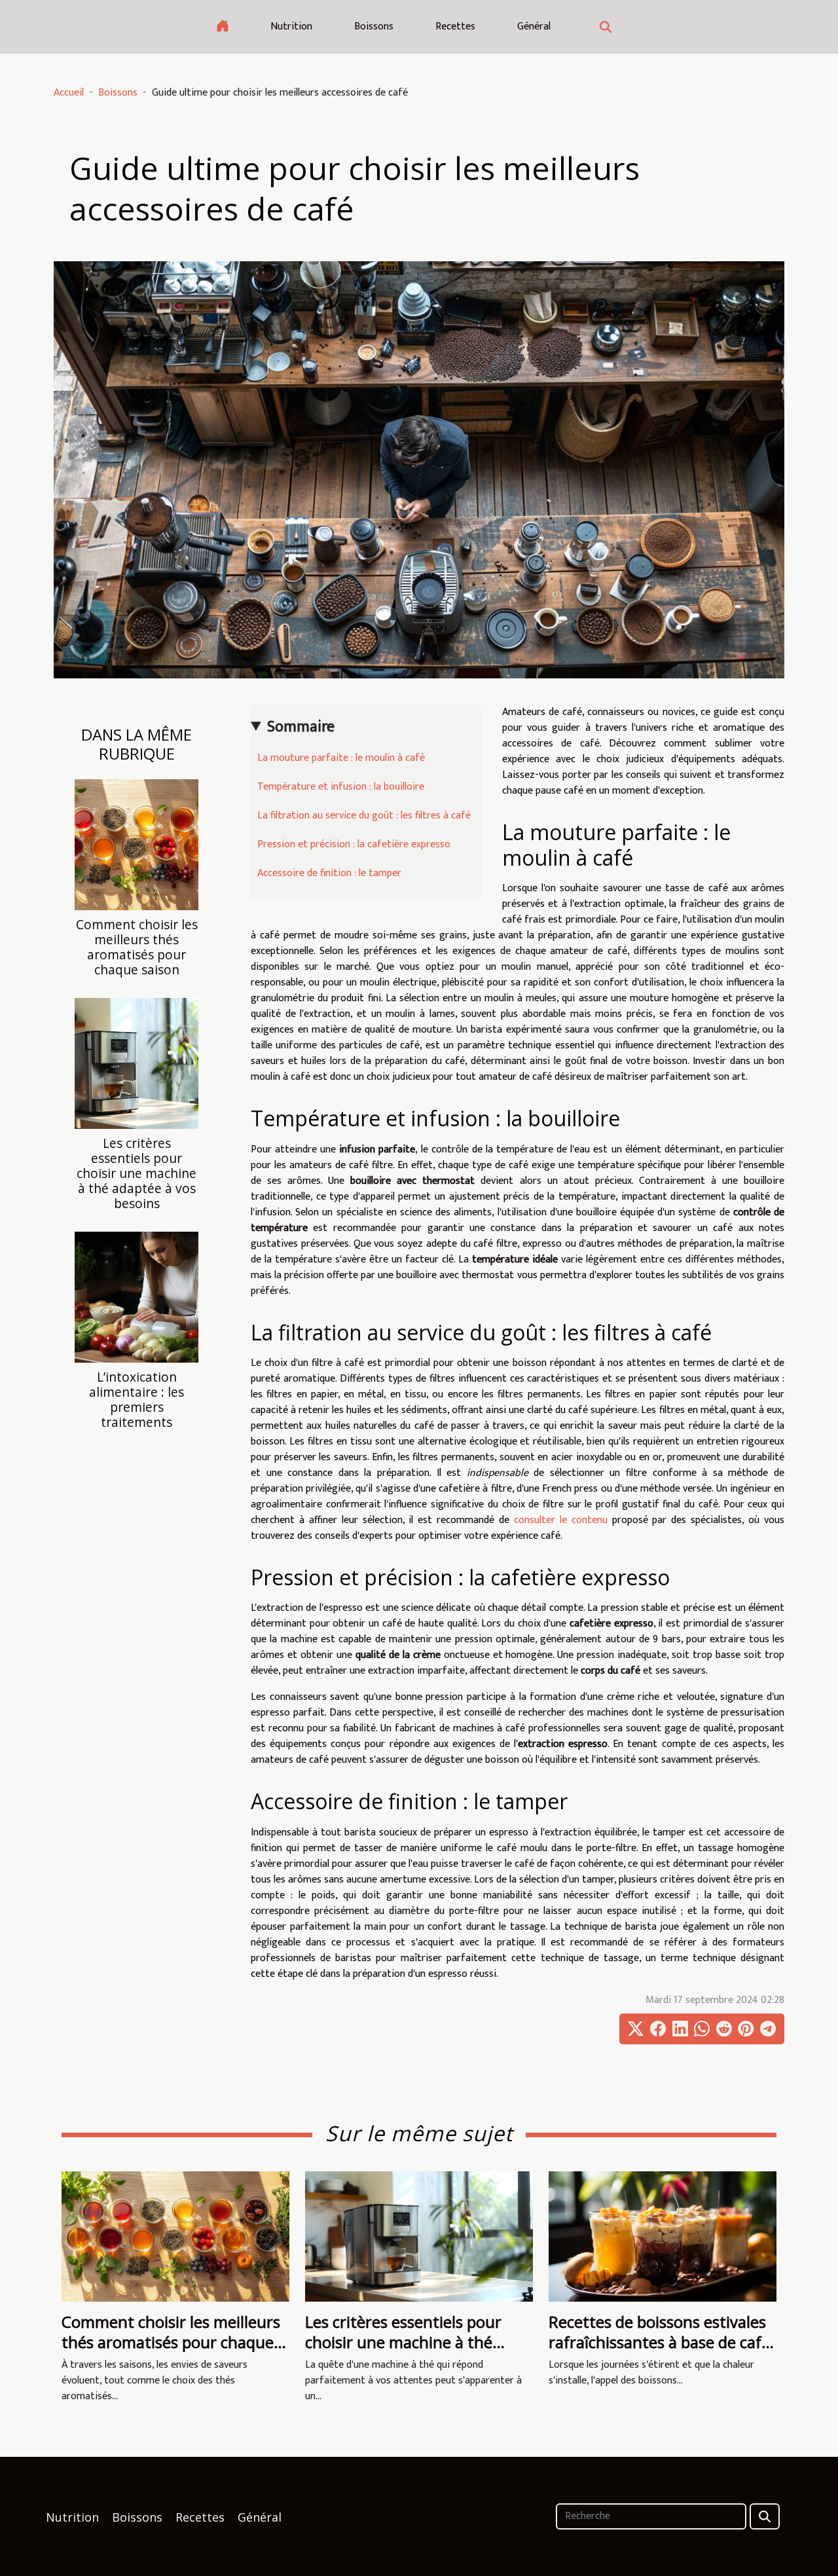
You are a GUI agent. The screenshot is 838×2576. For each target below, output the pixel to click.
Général (534, 27)
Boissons (374, 27)
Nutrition (291, 27)
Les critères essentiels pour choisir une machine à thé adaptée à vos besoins (137, 1173)
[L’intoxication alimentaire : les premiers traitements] (137, 1297)
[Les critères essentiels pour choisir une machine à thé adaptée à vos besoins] (137, 1063)
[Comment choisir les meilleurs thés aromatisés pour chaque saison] (137, 844)
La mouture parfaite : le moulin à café (341, 758)
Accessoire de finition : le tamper (329, 873)
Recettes (455, 27)
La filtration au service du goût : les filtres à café (364, 816)
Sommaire (301, 727)
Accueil (69, 93)
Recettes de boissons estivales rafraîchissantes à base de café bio (659, 2342)
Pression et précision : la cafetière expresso (354, 844)
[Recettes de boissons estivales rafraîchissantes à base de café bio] (663, 2236)
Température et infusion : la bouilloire (341, 787)
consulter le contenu (561, 1520)
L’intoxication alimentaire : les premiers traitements (137, 1399)
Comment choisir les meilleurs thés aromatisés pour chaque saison (137, 947)
